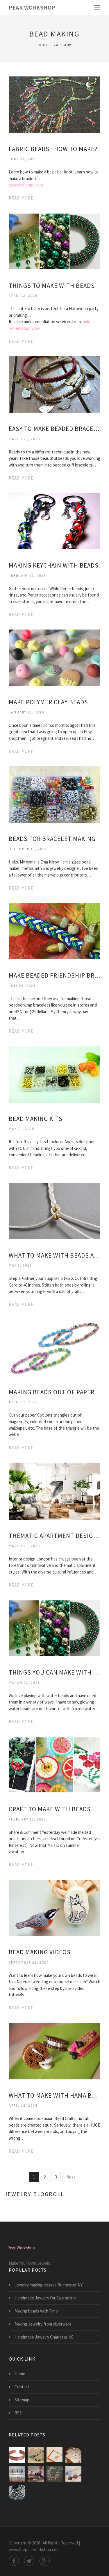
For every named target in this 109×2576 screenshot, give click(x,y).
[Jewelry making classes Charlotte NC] (73, 2474)
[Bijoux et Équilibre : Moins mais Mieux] (54, 2455)
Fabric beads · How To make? (53, 149)
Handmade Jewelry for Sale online (45, 2298)
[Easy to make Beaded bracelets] (54, 384)
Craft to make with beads (50, 1809)
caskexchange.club (26, 185)
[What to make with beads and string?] (54, 1211)
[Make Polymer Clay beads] (54, 657)
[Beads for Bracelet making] (54, 794)
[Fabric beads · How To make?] (54, 104)
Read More (21, 198)
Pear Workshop (32, 7)
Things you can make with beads (54, 1672)
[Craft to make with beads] (54, 1764)
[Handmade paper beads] (36, 2474)
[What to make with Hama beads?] (54, 2051)
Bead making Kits (36, 1119)
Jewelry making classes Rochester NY (49, 2285)
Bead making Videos (40, 1952)
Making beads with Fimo (36, 2311)
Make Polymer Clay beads (48, 702)
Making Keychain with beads (54, 565)
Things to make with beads (52, 286)
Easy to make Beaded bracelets (54, 429)
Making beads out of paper (52, 1392)
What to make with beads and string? (54, 1255)
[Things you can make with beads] (54, 1628)
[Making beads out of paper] (54, 1347)
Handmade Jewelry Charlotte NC (44, 2337)
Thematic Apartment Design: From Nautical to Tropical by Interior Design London (54, 1536)
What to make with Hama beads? (54, 2095)
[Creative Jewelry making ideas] (36, 2455)
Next (71, 2177)
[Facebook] (14, 2561)
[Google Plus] (45, 2561)
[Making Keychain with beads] (54, 521)
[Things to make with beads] (54, 241)
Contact (22, 2387)
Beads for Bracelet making (52, 839)
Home (43, 45)
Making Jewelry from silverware (43, 2324)
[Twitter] (29, 2561)
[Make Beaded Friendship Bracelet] (54, 931)
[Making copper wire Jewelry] (17, 2455)
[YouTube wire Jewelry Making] (17, 2492)
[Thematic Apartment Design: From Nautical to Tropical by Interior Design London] (54, 1491)
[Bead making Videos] (54, 1908)
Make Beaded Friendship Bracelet (54, 975)
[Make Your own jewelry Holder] (17, 2474)
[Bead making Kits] (54, 1074)
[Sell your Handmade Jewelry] (73, 2455)
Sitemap (22, 2400)
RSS (18, 2413)
